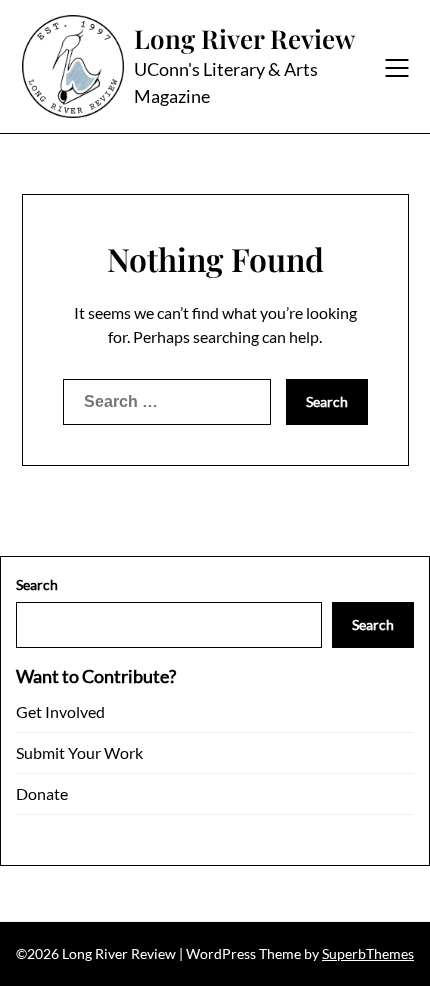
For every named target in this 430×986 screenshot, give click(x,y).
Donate (42, 793)
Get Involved (60, 711)
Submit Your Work (79, 752)
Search (37, 584)
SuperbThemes (368, 953)
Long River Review (244, 39)
